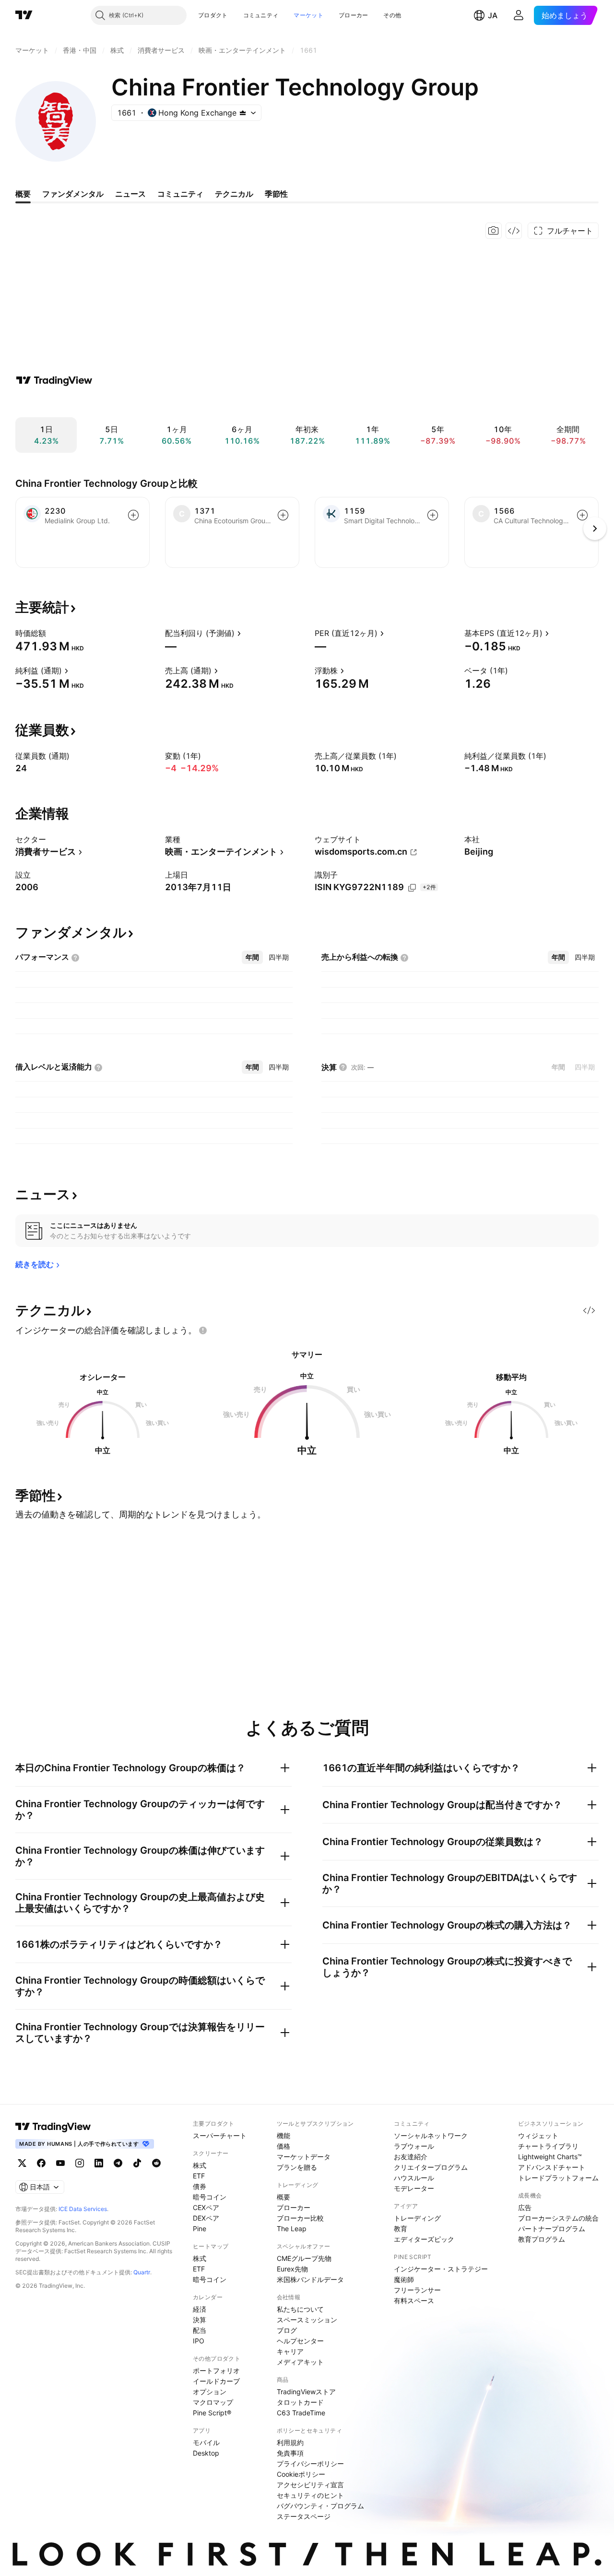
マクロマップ (213, 2402)
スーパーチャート (220, 2135)
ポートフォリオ (216, 2370)
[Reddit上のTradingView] (156, 2163)
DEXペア (206, 2218)
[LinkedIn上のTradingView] (99, 2163)
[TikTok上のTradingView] (137, 2163)
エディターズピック (424, 2239)
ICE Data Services (83, 2209)
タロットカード (300, 2402)
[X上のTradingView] (22, 2163)
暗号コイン (210, 2197)
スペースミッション (307, 2320)
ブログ (287, 2330)
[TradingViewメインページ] (53, 2127)
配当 (200, 2330)
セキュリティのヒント (310, 2495)
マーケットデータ (304, 2157)
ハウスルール (414, 2178)
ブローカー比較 (300, 2218)
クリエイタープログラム (431, 2167)
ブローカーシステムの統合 (558, 2218)
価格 (283, 2146)
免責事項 (290, 2453)
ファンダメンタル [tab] (73, 194)
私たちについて (300, 2309)
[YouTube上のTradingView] (60, 2163)
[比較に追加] (133, 515)
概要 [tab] (23, 194)
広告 (525, 2207)
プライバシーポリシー (310, 2464)
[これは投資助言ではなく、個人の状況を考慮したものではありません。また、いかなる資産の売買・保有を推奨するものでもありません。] (203, 1330)
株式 (200, 2165)
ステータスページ (304, 2516)
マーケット (308, 15)
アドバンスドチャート (552, 2167)
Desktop (206, 2453)
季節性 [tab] (276, 194)
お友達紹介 (411, 2157)
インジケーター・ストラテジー (441, 2269)
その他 (392, 15)
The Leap (292, 2229)
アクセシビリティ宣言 (310, 2485)
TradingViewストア (306, 2392)
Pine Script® (212, 2413)
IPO (199, 2341)
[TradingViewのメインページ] (24, 15)
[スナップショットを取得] (494, 231)
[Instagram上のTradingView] (80, 2163)
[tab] (252, 957)
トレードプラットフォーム (558, 2178)
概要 (283, 2197)
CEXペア (206, 2207)
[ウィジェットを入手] (514, 231)
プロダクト (213, 15)
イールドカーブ (216, 2381)
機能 (283, 2135)
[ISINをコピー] (412, 888)
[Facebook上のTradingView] (41, 2163)
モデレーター (414, 2188)
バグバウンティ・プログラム (320, 2506)
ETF (199, 2176)
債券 (200, 2186)
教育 (401, 2229)
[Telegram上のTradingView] (118, 2163)
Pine (200, 2229)
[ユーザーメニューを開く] (519, 15)
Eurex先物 (292, 2269)
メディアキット (300, 2362)
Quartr (142, 2272)
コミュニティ (261, 15)
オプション (210, 2392)
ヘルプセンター (300, 2341)
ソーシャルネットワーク (431, 2135)
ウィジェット (538, 2135)
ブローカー (354, 15)
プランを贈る (297, 2167)
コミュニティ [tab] (180, 194)
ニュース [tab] (130, 194)
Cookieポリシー (301, 2474)
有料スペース (414, 2300)
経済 (200, 2309)
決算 (200, 2320)
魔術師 (404, 2279)
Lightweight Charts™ (550, 2157)
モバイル (206, 2442)
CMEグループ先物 (304, 2258)
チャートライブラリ (548, 2146)
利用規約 (290, 2442)
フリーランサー (417, 2290)
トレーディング (417, 2218)
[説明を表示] (52, 633)
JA (493, 15)
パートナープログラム (552, 2229)
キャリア (290, 2351)
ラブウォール (414, 2146)
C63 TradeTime (301, 2413)
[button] (235, 15)
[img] (243, 113)
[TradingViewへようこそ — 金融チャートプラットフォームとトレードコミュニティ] (54, 380)
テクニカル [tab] (234, 194)
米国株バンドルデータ (310, 2279)
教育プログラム (542, 2239)
